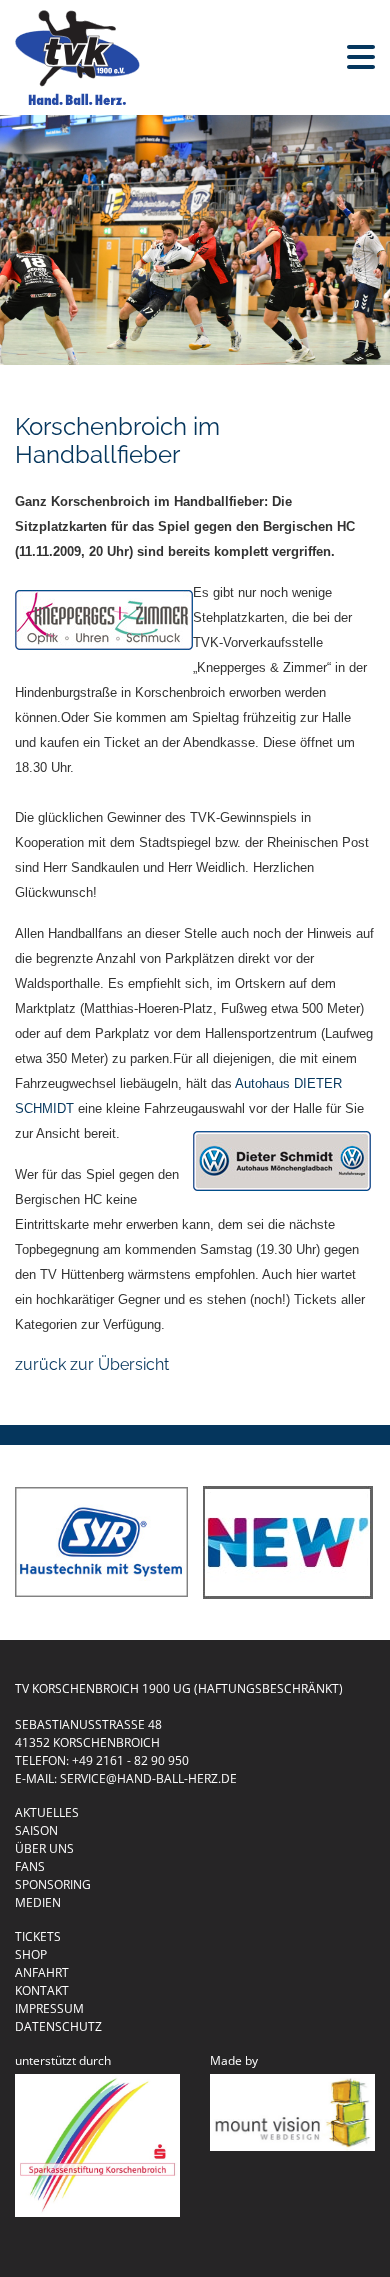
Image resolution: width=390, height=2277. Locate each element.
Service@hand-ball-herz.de (148, 1778)
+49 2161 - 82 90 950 (130, 1760)
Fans (30, 1866)
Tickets (38, 1936)
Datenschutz (58, 2026)
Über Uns (44, 1848)
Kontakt (42, 1990)
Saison (36, 1830)
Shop (31, 1954)
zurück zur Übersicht (92, 1364)
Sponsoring (53, 1884)
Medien (38, 1902)
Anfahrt (42, 1972)
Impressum (49, 2008)
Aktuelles (47, 1812)
